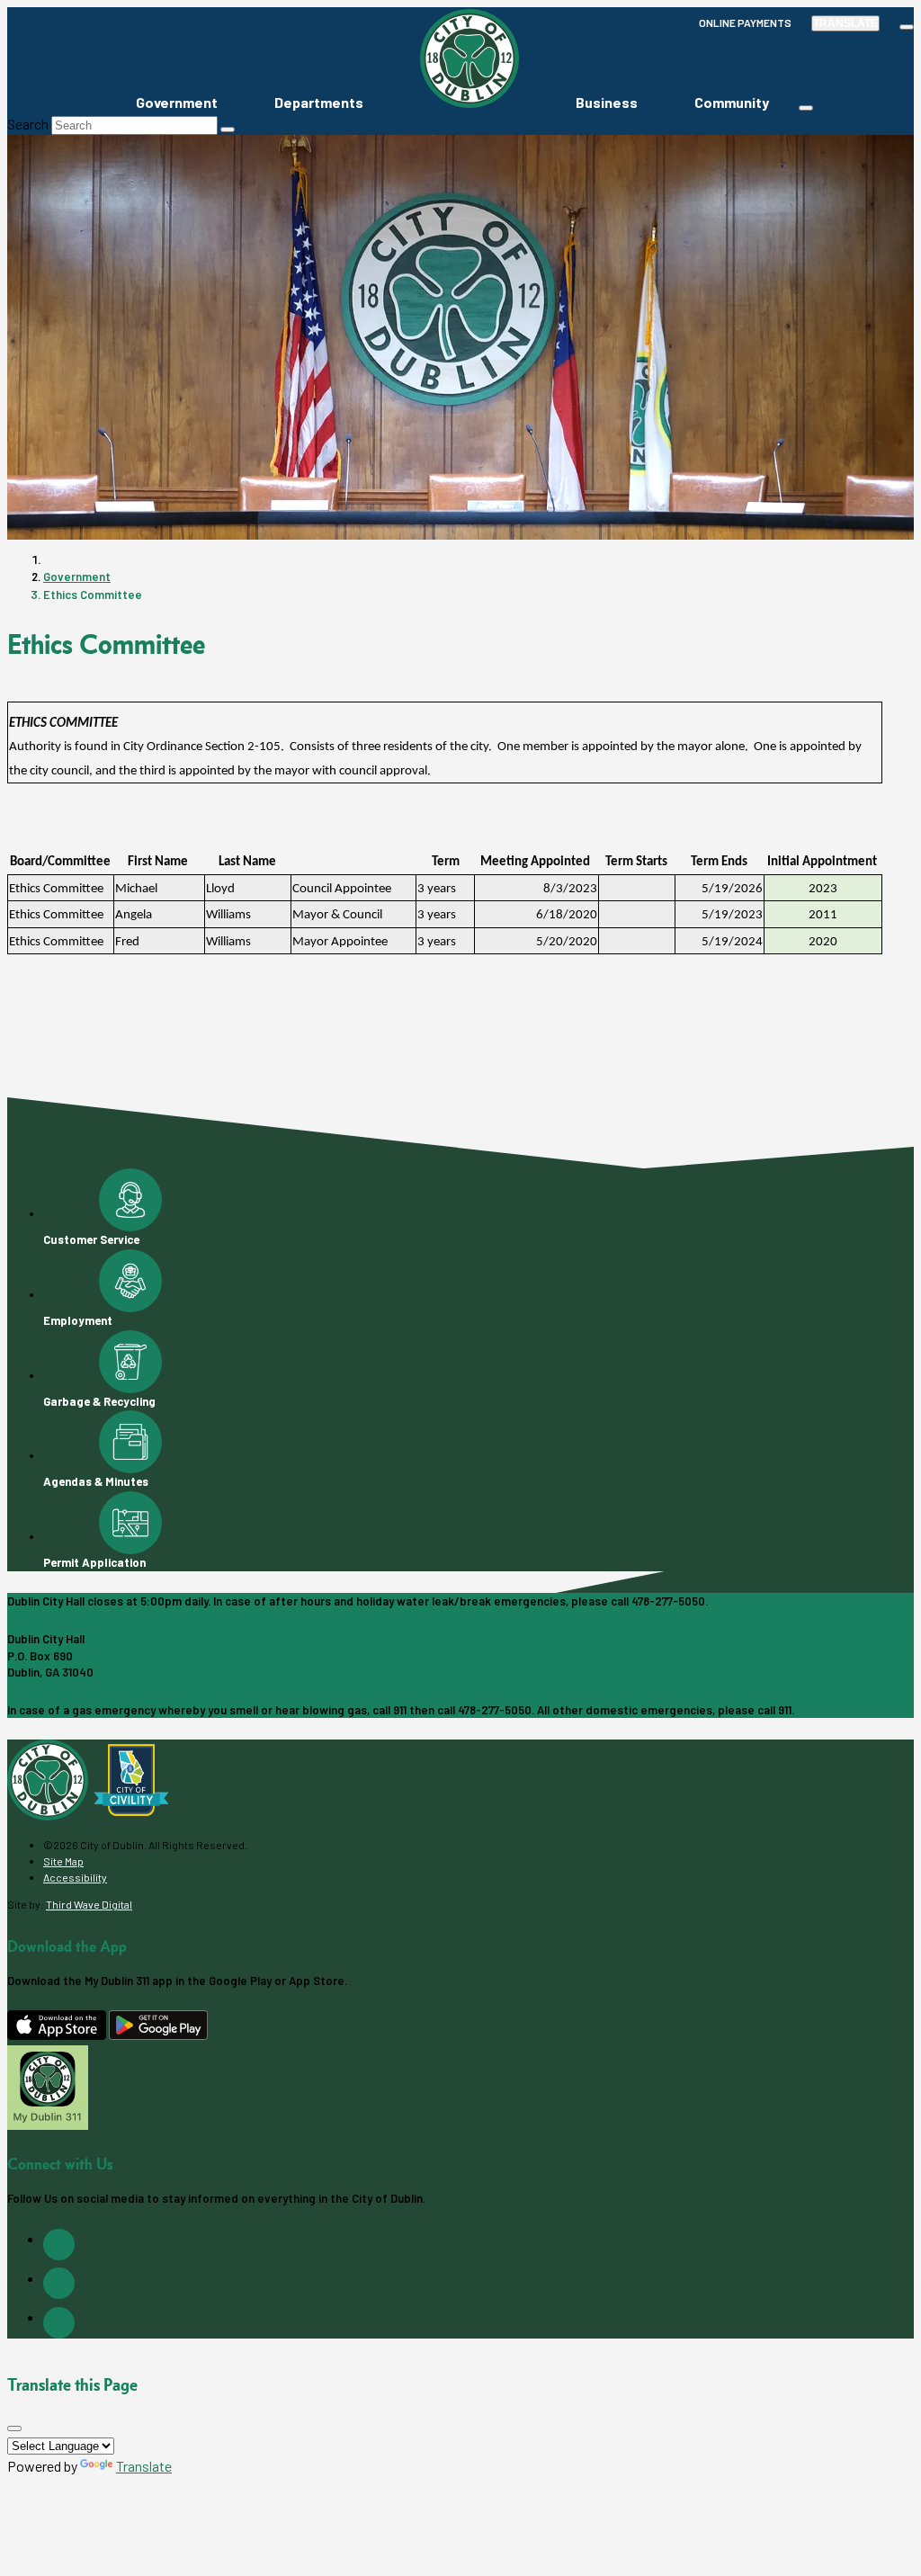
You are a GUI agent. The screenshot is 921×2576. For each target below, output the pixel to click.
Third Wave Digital (89, 1904)
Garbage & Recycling (99, 1401)
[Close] (14, 2428)
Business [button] (607, 102)
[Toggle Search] (907, 27)
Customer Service (91, 1239)
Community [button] (732, 102)
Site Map (63, 1861)
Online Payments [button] (745, 22)
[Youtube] (59, 2323)
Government (77, 577)
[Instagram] (59, 2283)
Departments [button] (319, 102)
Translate (845, 23)
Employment (78, 1320)
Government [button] (177, 102)
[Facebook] (59, 2245)
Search (28, 124)
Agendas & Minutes (96, 1481)
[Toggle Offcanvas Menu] (806, 108)
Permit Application (94, 1562)
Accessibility (75, 1877)
